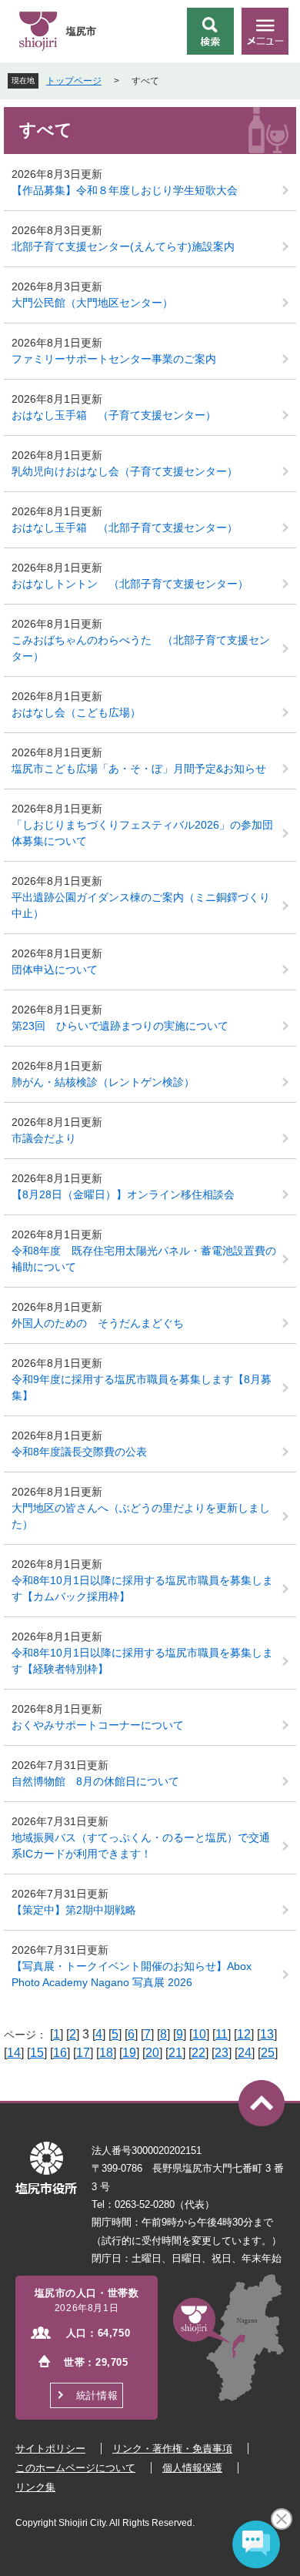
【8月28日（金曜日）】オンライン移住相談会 (123, 1194)
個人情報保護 (192, 2468)
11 (222, 2034)
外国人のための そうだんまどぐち (103, 1323)
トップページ (74, 81)
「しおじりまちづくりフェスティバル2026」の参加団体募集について (142, 833)
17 (83, 2053)
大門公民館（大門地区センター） (92, 303)
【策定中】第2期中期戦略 (74, 1910)
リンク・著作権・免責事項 (172, 2449)
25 (268, 2053)
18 (106, 2053)
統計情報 (97, 2395)
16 (60, 2053)
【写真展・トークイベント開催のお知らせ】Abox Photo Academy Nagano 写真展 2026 (132, 1974)
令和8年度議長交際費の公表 (79, 1452)
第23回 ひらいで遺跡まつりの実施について (120, 1026)
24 (245, 2053)
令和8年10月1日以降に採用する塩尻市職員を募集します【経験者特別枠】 (142, 1661)
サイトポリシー (50, 2449)
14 (14, 2053)
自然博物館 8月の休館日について (95, 1781)
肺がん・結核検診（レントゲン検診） (103, 1082)
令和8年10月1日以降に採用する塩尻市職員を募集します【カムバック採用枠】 (142, 1588)
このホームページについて (75, 2468)
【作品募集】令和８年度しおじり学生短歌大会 (125, 190)
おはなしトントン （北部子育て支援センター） (130, 584)
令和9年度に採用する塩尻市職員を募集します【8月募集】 (142, 1387)
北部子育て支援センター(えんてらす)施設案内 (123, 246)
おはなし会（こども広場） (76, 712)
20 (152, 2053)
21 (175, 2053)
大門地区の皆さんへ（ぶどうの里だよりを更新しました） (141, 1516)
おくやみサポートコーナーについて (98, 1725)
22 (198, 2053)
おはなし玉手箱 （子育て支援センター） (114, 415)
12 (244, 2034)
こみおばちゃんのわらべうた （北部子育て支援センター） (141, 648)
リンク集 (35, 2487)
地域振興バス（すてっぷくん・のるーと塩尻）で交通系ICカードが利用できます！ (141, 1846)
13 (267, 2034)
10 (199, 2034)
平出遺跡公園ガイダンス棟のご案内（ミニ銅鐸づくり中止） (141, 905)
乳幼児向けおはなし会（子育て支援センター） (125, 471)
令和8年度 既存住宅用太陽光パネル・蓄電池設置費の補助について (144, 1259)
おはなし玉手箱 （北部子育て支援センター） (125, 528)
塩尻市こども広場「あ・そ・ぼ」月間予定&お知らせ (139, 769)
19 (129, 2053)
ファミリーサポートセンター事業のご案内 (114, 359)
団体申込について (55, 970)
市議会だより (44, 1138)
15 (37, 2053)
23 (222, 2053)
